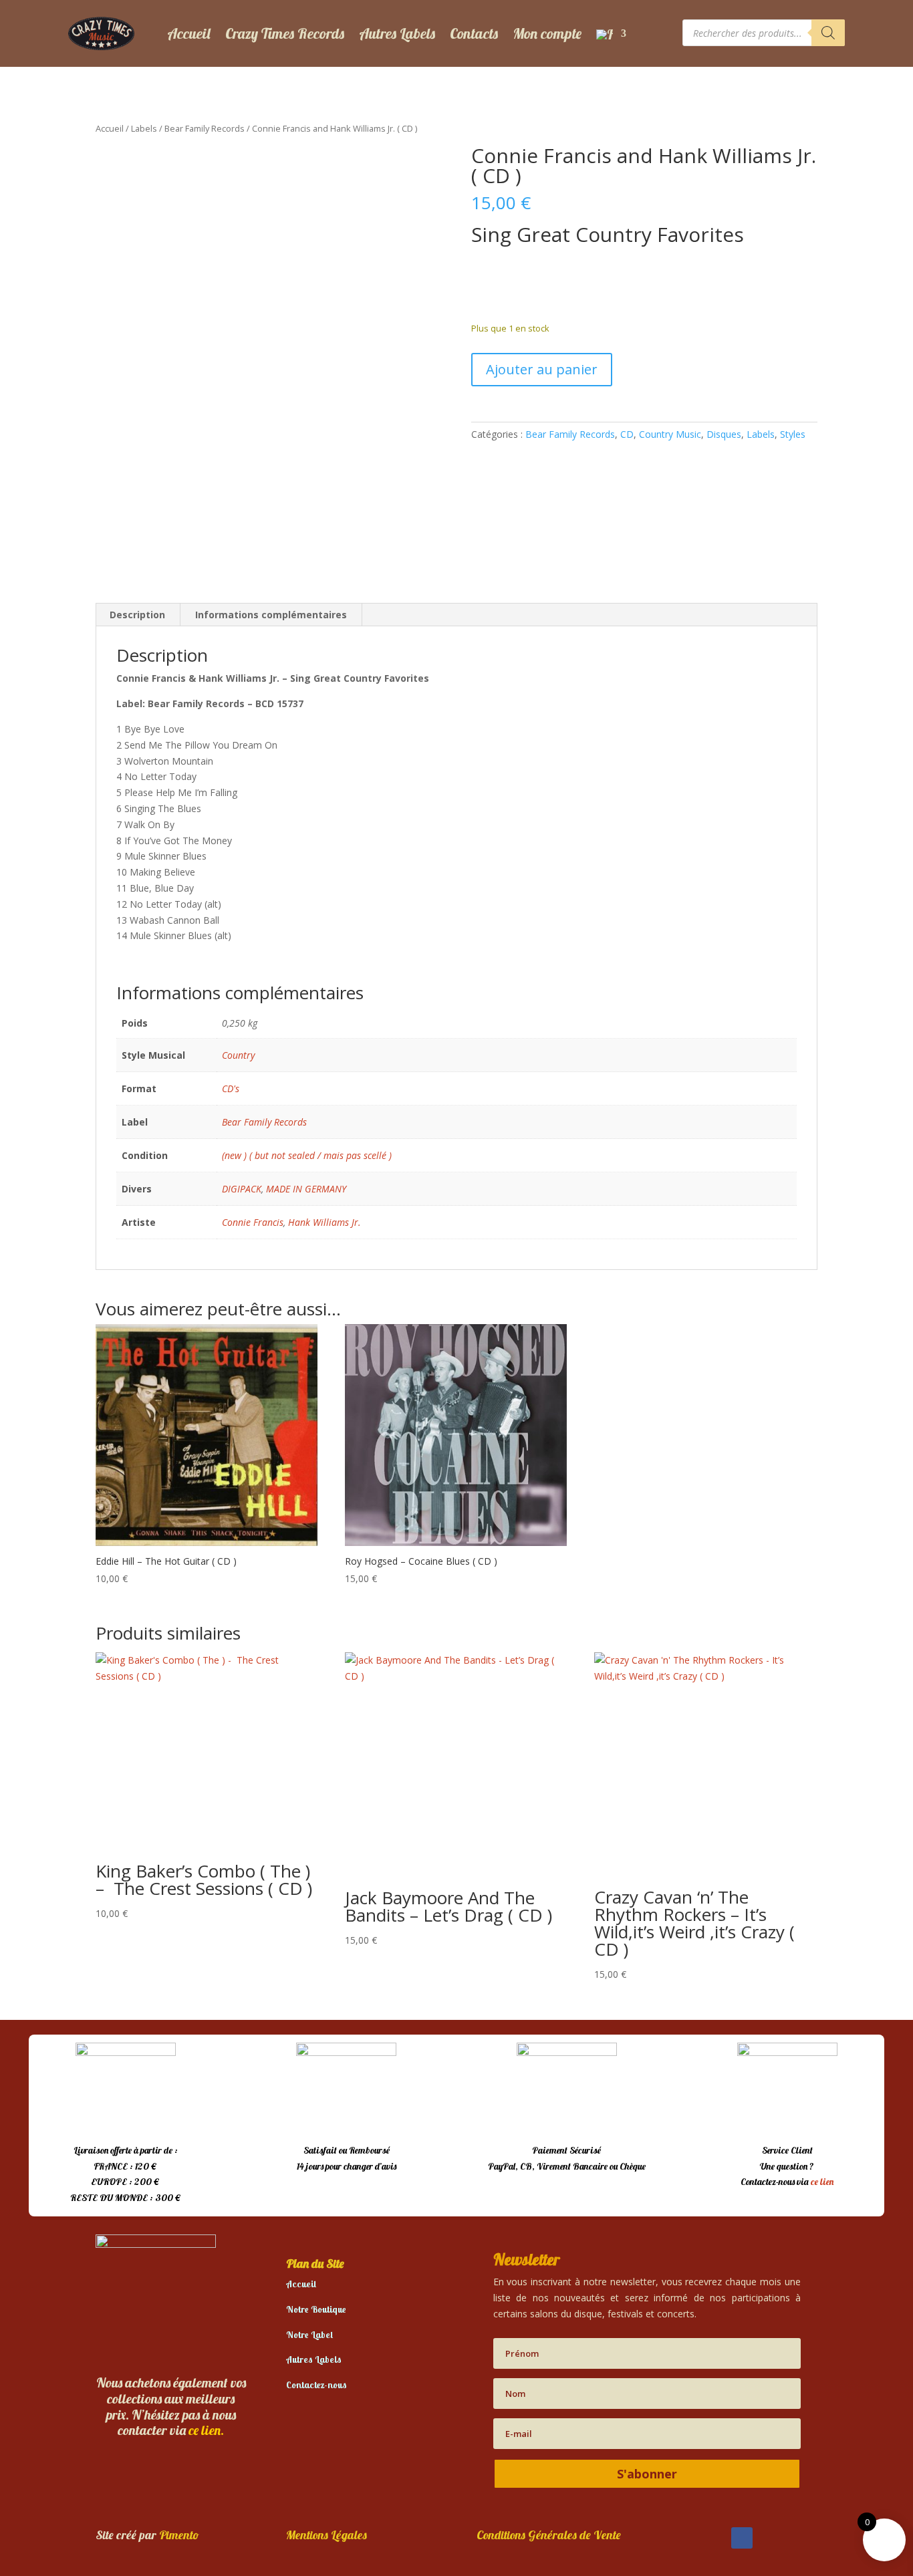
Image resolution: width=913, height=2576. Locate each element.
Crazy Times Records (285, 33)
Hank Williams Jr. (324, 1222)
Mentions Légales (327, 2535)
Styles (793, 434)
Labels (144, 128)
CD (627, 434)
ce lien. (206, 2430)
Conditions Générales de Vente (549, 2535)
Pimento (179, 2535)
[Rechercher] (828, 33)
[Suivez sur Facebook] (742, 2538)
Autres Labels (397, 33)
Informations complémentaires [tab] (271, 615)
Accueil (189, 33)
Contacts (474, 33)
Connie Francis (253, 1222)
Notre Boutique (316, 2309)
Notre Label (309, 2335)
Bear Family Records (205, 128)
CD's (231, 1088)
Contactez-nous (316, 2385)
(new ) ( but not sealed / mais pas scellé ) (307, 1155)
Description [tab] (137, 615)
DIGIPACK (242, 1189)
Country (238, 1055)
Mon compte (547, 33)
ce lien (822, 2182)
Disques (724, 434)
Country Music (670, 434)
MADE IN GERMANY (306, 1189)
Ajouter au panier (542, 369)
